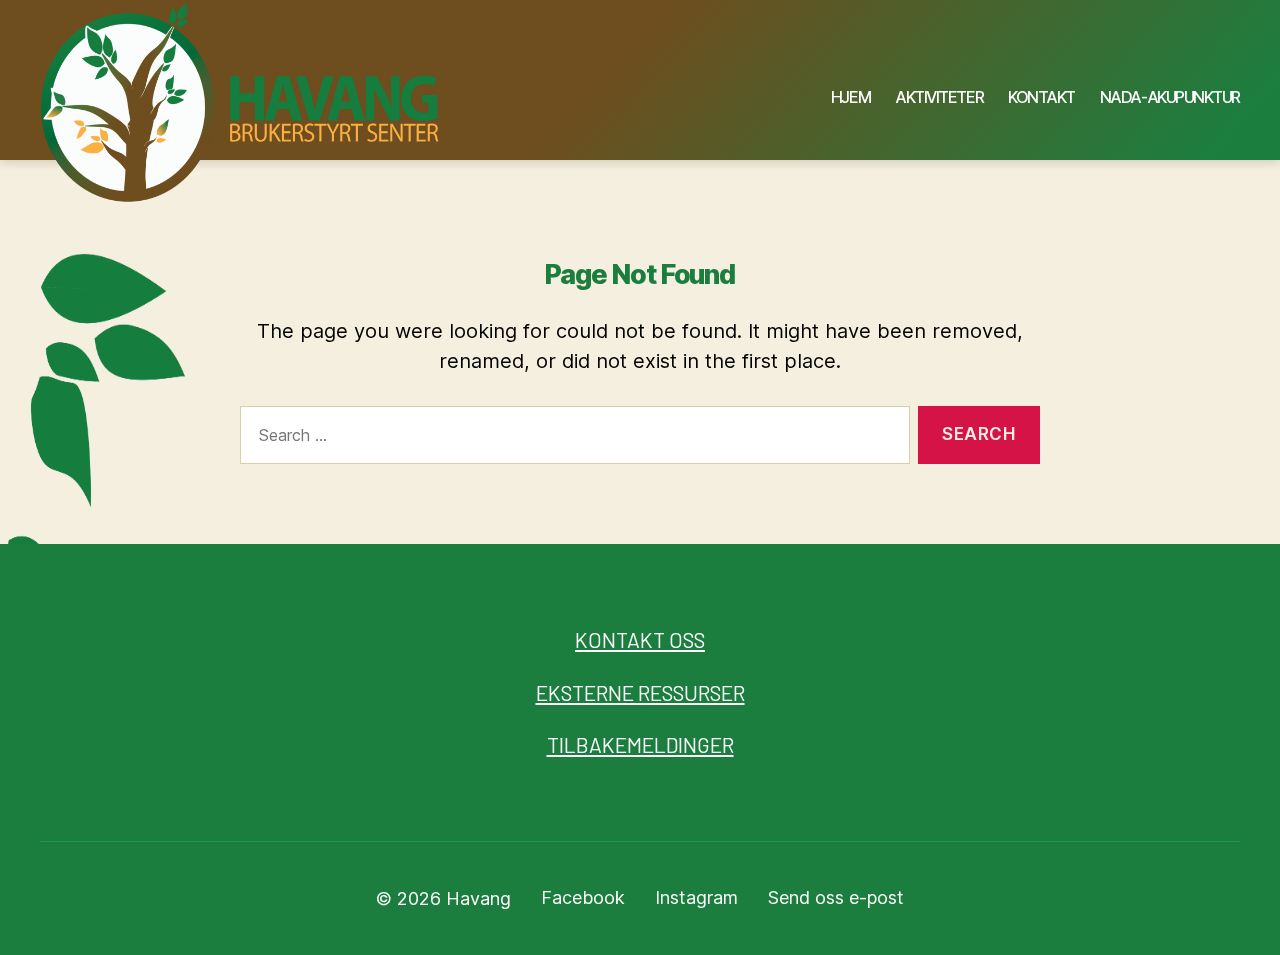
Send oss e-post (836, 897)
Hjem (850, 97)
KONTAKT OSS (640, 639)
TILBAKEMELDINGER (640, 744)
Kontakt (1041, 97)
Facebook (583, 897)
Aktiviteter (939, 97)
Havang (478, 898)
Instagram (696, 897)
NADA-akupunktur (1170, 97)
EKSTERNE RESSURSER (640, 692)
